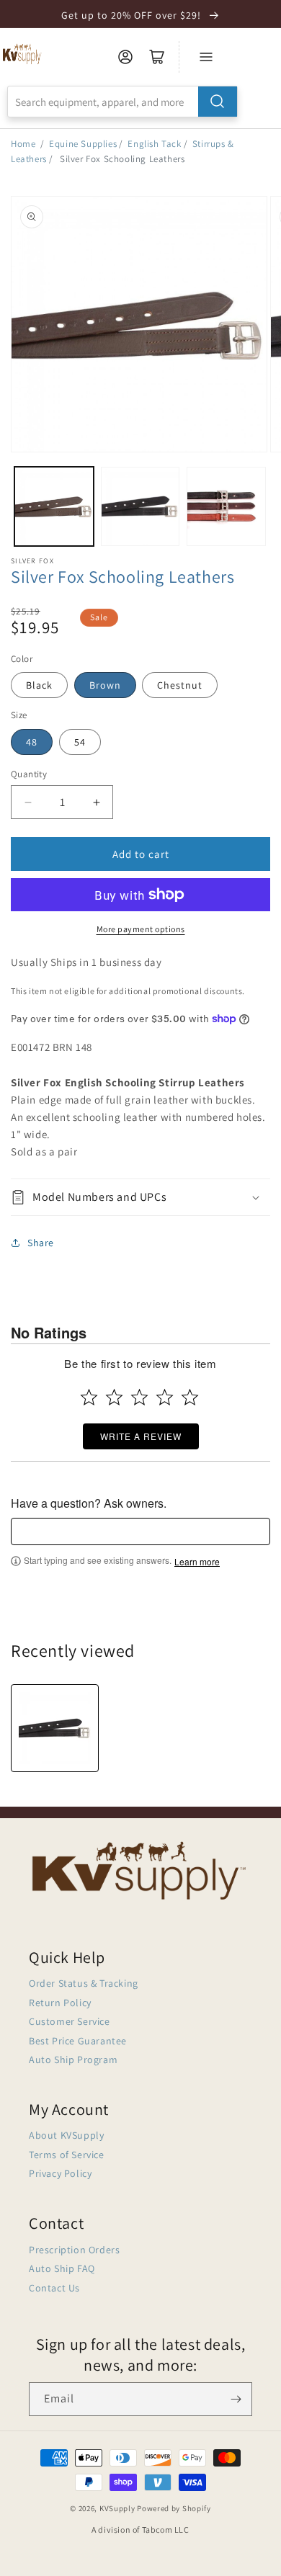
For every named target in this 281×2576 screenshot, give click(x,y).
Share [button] (41, 1243)
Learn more (197, 1562)
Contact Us (54, 2288)
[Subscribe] (236, 2399)
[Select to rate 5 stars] (190, 1397)
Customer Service (70, 2021)
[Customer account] (125, 57)
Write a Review (141, 1436)
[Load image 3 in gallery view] (226, 506)
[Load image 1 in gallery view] (54, 506)
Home (23, 144)
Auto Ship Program (73, 2060)
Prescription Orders (74, 2250)
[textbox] (140, 1531)
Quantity (29, 774)
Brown (105, 685)
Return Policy (60, 2003)
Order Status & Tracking (84, 1983)
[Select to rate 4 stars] (165, 1397)
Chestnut (180, 685)
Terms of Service (67, 2155)
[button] (140, 1198)
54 (80, 742)
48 (32, 742)
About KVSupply (66, 2135)
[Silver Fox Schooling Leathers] (55, 1728)
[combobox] (122, 102)
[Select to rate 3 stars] (139, 1397)
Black (39, 685)
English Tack (154, 144)
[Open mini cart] (157, 57)
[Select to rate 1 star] (89, 1397)
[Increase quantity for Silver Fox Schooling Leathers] (96, 802)
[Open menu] (206, 57)
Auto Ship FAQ (62, 2268)
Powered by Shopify (174, 2508)
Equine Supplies (83, 144)
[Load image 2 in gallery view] (140, 506)
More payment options (141, 929)
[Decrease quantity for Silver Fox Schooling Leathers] (28, 802)
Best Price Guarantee (78, 2041)
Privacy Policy (60, 2173)
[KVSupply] (23, 54)
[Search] (218, 102)
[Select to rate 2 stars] (114, 1397)
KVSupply (117, 2508)
